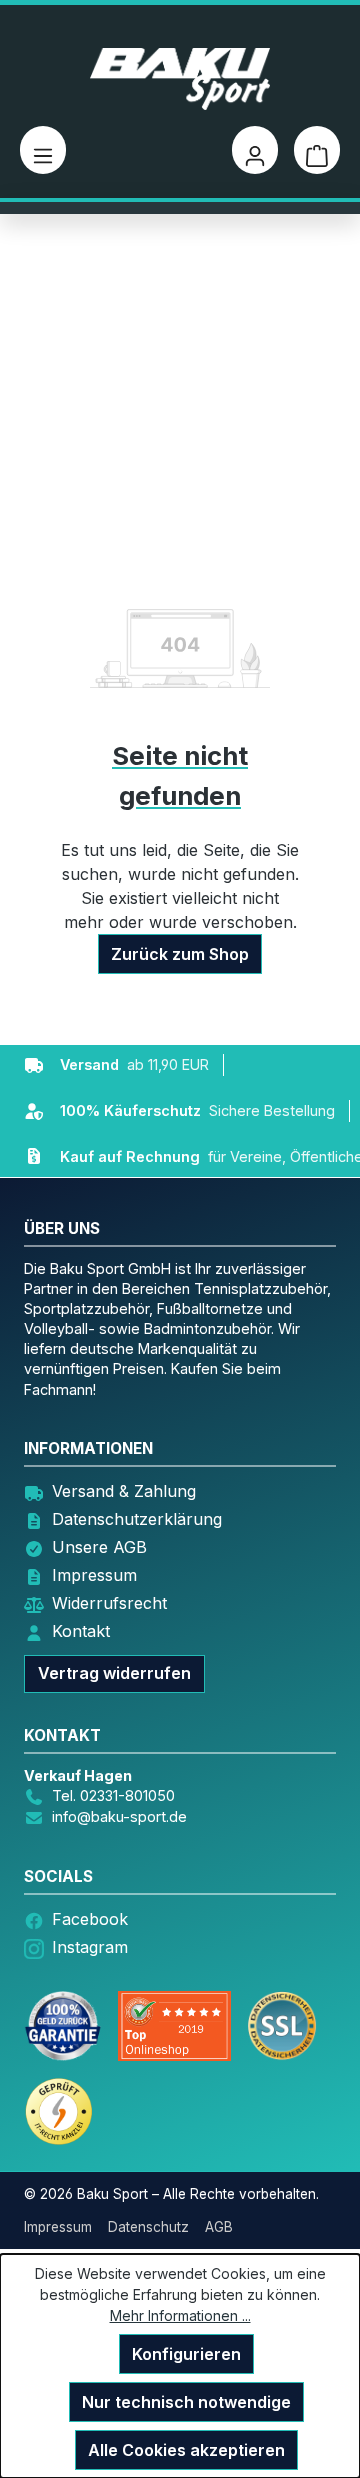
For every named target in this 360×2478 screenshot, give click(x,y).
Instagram (90, 1947)
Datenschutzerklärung (137, 1519)
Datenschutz (148, 2227)
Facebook (90, 1919)
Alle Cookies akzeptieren (186, 2450)
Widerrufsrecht (109, 1603)
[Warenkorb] (317, 150)
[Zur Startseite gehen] (180, 79)
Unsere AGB (99, 1547)
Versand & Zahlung (124, 1491)
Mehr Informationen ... (180, 2315)
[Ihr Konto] (255, 150)
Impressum (94, 1575)
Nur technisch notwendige (186, 2402)
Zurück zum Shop (180, 954)
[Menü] (43, 150)
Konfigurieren (186, 2354)
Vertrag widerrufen (114, 1673)
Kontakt (81, 1631)
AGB (219, 2227)
